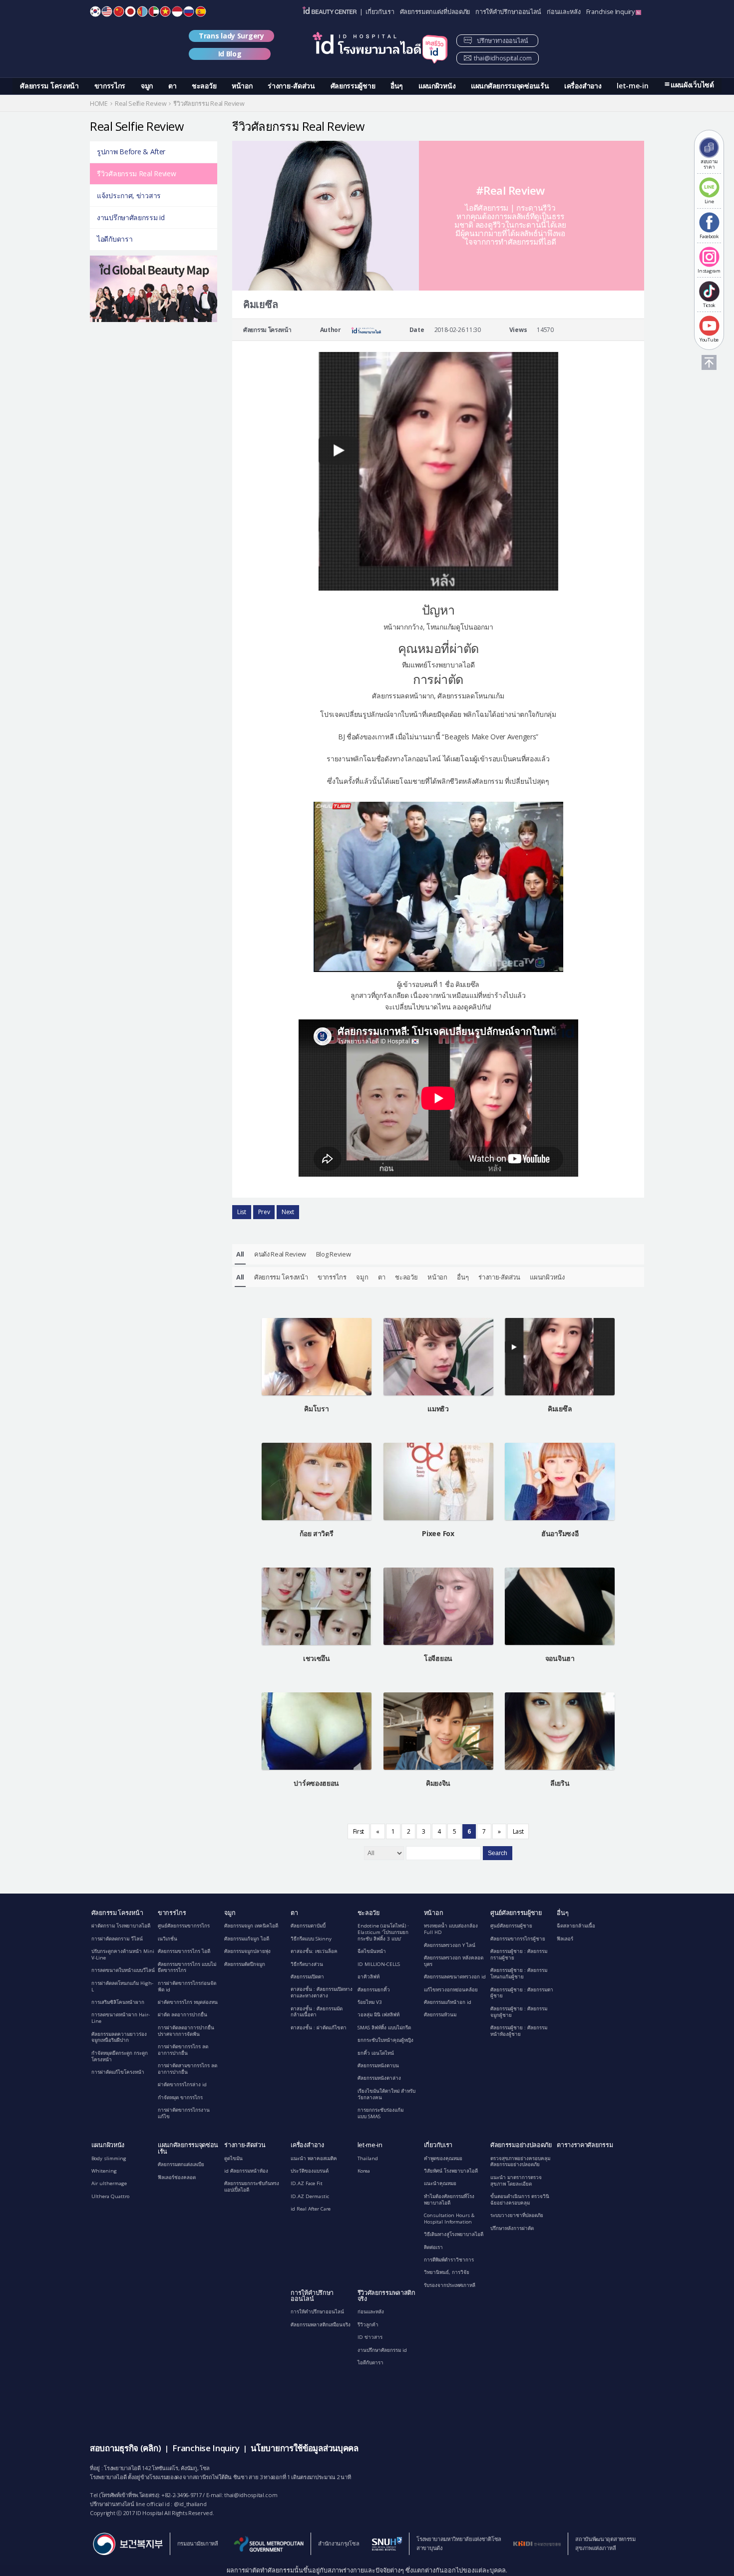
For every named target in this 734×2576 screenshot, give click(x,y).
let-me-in (632, 86)
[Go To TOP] (709, 362)
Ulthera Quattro (110, 2196)
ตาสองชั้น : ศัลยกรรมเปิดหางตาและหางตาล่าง (322, 1992)
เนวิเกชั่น (168, 1939)
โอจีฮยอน (438, 1658)
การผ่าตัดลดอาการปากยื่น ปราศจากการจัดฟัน (186, 2031)
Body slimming (109, 2158)
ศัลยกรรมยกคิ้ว (374, 1990)
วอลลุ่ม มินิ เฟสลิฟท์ (378, 2015)
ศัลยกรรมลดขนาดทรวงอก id (455, 1977)
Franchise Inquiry (611, 12)
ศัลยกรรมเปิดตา (307, 1977)
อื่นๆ (397, 86)
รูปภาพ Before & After (131, 152)
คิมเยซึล (560, 1409)
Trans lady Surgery (231, 36)
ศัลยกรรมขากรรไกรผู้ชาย (518, 1939)
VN (165, 11)
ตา (172, 86)
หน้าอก (242, 86)
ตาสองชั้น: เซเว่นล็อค (314, 1951)
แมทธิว (438, 1409)
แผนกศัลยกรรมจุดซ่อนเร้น (510, 86)
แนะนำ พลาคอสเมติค (314, 2158)
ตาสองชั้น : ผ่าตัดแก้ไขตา (319, 2028)
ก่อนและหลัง (563, 12)
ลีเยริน (560, 1783)
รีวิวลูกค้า (368, 2325)
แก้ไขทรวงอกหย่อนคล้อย (451, 1990)
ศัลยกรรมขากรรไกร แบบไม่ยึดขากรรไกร (187, 1967)
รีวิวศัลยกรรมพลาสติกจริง (386, 2296)
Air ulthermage (109, 2183)
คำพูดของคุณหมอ (443, 2158)
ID (177, 11)
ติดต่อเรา (433, 2247)
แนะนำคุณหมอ (440, 2183)
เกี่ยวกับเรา (438, 2145)
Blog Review (334, 1254)
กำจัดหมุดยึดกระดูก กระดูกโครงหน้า (120, 2056)
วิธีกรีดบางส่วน (307, 1964)
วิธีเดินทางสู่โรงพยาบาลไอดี (454, 2234)
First (359, 1831)
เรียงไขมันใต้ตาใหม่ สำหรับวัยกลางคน (386, 2094)
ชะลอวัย (204, 86)
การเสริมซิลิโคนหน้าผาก (118, 2002)
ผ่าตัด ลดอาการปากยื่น (183, 2015)
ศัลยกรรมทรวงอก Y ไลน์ (450, 1945)
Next (288, 1212)
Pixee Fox (438, 1533)
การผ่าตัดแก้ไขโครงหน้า (118, 2072)
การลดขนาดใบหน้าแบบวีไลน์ (123, 1970)
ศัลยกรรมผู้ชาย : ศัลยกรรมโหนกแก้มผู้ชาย (519, 1973)
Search (498, 1853)
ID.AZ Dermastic (310, 2196)
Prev (264, 1212)
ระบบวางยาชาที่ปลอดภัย (517, 2215)
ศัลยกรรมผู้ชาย (353, 86)
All (240, 1254)
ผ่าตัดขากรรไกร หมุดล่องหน (188, 2002)
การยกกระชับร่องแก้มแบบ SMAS (380, 2113)
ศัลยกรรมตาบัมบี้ (308, 1926)
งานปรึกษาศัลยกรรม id (131, 217)
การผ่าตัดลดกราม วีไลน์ (117, 1939)
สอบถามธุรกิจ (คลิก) (125, 2448)
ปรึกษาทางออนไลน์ (502, 41)
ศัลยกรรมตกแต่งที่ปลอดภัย (435, 12)
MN (142, 11)
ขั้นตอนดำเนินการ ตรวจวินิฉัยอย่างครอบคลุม (520, 2200)
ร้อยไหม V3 (370, 2002)
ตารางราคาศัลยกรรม (585, 2145)
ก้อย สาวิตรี (316, 1533)
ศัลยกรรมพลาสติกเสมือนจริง (321, 2325)
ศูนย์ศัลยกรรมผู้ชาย (516, 1913)
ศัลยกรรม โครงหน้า (49, 86)
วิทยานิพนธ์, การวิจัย (447, 2272)
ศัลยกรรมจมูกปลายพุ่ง (247, 1951)
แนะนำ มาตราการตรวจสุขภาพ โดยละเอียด (516, 2181)
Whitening (104, 2171)
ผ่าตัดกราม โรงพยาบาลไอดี (121, 1926)
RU (189, 11)
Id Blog (230, 54)
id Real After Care (311, 2209)
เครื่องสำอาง (583, 86)
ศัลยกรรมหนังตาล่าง (379, 2078)
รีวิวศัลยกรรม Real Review (136, 173)
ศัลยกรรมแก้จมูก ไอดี (247, 1939)
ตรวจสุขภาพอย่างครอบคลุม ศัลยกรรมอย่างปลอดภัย (520, 2162)
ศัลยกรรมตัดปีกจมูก (245, 1964)
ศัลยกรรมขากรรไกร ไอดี (184, 1951)
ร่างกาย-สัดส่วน (291, 86)
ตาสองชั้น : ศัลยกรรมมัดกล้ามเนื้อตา (317, 2012)
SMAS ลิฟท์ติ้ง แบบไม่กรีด (384, 2028)
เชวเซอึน (317, 1658)
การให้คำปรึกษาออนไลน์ (508, 12)
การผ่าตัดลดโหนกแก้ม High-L (122, 1986)
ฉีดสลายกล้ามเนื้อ (576, 1926)
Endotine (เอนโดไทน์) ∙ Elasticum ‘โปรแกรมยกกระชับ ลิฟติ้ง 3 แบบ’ (383, 1932)
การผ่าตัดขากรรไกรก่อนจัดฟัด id (187, 1986)
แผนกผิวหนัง (437, 86)
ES (201, 11)
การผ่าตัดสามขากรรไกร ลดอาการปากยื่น (187, 2069)
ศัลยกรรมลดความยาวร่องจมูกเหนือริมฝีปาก (119, 2037)
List (242, 1212)
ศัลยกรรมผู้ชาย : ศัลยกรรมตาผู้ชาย (522, 1993)
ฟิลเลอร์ (565, 1939)
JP (130, 11)
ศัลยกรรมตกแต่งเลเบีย (181, 2164)
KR (95, 11)
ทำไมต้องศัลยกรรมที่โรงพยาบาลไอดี (449, 2200)
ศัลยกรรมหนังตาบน (378, 2066)
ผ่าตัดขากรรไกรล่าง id (182, 2085)
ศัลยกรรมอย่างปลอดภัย (521, 2145)
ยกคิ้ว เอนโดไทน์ (376, 2053)
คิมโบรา (316, 1409)
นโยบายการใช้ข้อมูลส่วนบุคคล (304, 2448)
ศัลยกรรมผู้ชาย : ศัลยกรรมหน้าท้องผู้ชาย (519, 2031)
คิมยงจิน (438, 1783)
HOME (99, 104)
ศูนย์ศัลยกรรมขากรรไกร (184, 1926)
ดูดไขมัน (233, 2158)
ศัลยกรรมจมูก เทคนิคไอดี (251, 1926)
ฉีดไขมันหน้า (372, 1951)
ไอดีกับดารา (115, 239)
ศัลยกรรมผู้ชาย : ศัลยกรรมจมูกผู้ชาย (519, 2012)
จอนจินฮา (560, 1658)
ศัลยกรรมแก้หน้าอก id (448, 2002)
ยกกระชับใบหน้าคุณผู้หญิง (385, 2040)
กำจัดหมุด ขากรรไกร (180, 2097)
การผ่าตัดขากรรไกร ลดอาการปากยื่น (183, 2050)
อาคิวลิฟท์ (368, 1977)
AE (154, 11)
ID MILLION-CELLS (379, 1964)
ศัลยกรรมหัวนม (440, 2015)
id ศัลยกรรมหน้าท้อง (246, 2171)
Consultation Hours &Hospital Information (449, 2219)
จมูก (147, 86)
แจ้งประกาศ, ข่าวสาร (129, 195)
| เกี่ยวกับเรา (377, 12)
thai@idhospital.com (503, 58)
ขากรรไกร (110, 86)
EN (107, 11)
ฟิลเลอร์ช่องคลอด (177, 2177)
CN (119, 11)
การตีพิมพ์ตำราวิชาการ (449, 2260)
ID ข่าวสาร (370, 2337)
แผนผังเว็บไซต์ (692, 85)
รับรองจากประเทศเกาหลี (450, 2285)
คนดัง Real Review (280, 1254)
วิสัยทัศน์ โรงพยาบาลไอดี (451, 2171)
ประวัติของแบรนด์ (310, 2171)
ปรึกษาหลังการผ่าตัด (512, 2228)
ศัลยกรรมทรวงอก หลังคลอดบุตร (454, 1961)
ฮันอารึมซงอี (560, 1533)
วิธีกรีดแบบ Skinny (311, 1939)
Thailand (368, 2158)
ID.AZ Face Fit (307, 2183)
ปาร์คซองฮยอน (316, 1783)
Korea (364, 2171)
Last (518, 1831)
